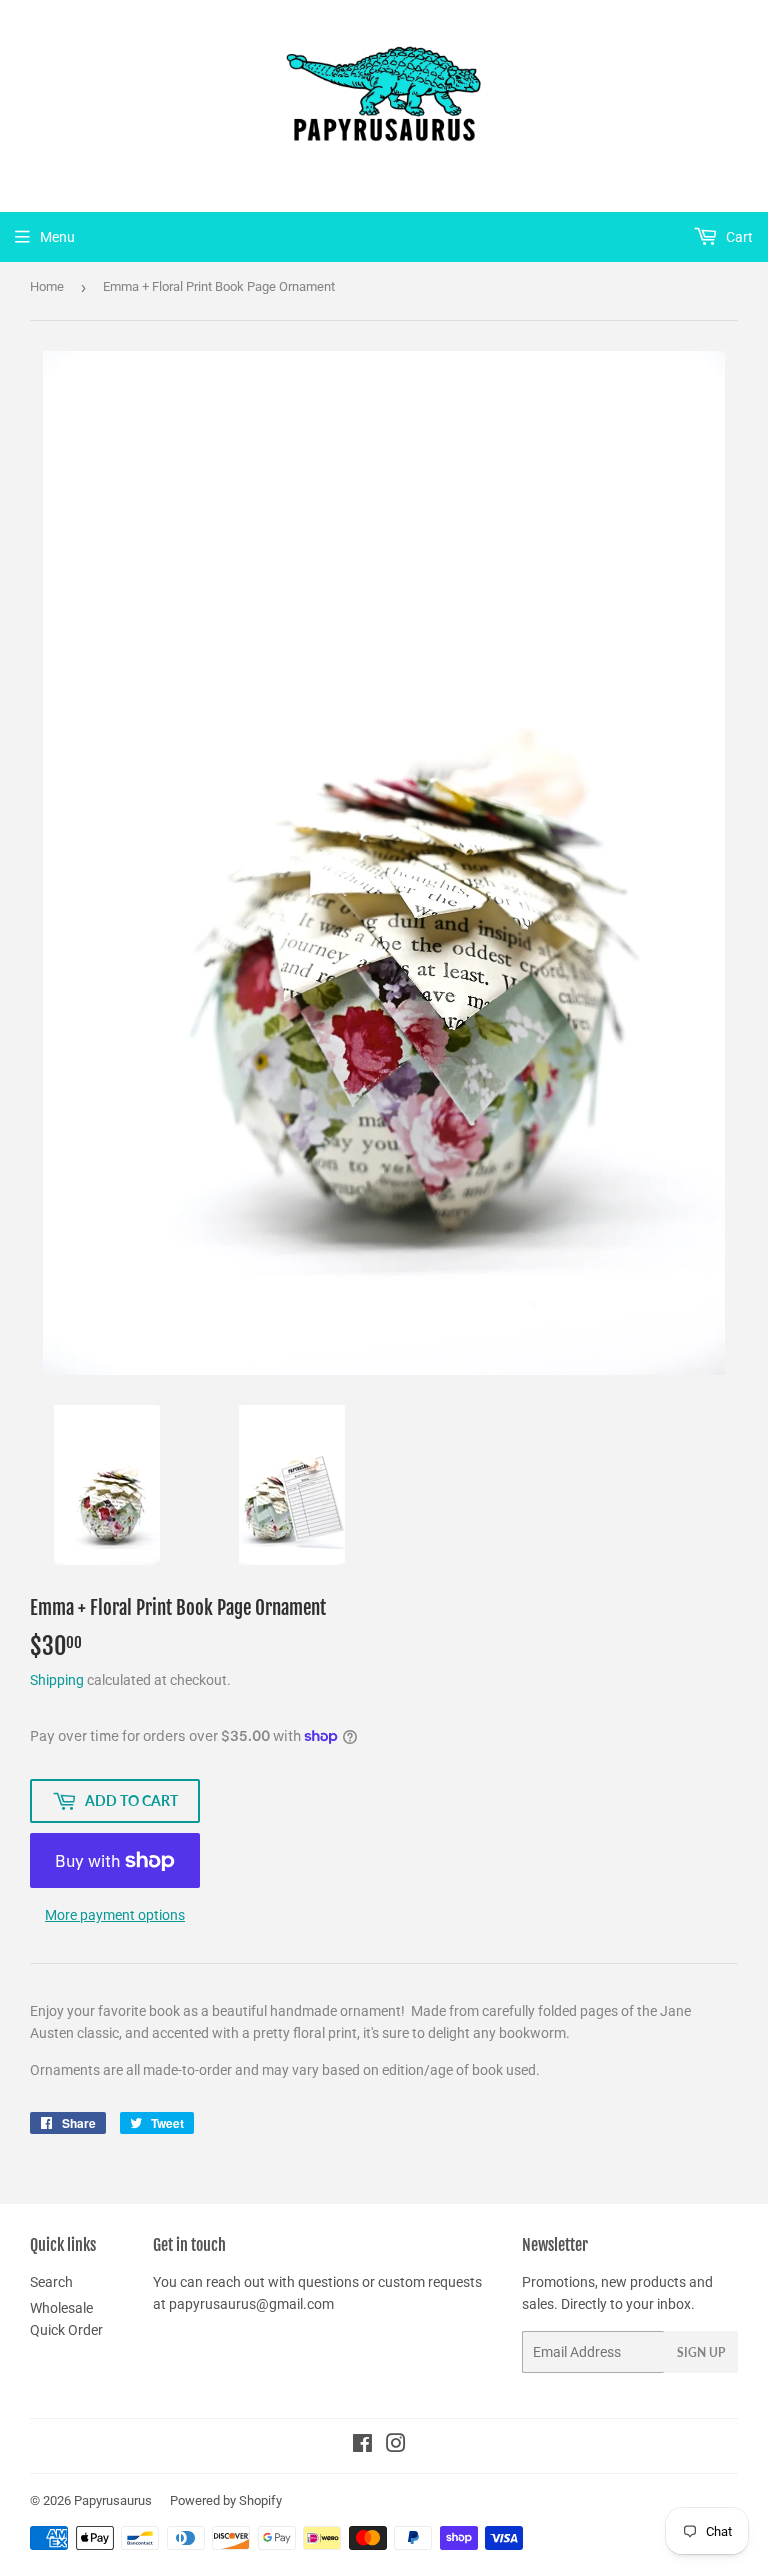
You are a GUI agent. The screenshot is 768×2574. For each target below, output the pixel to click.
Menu (57, 237)
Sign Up (701, 2352)
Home (47, 286)
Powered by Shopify (226, 2500)
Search (51, 2282)
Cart (738, 237)
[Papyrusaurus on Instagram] (396, 2446)
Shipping (57, 1680)
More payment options (115, 1915)
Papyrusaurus (113, 2500)
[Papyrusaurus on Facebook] (362, 2446)
